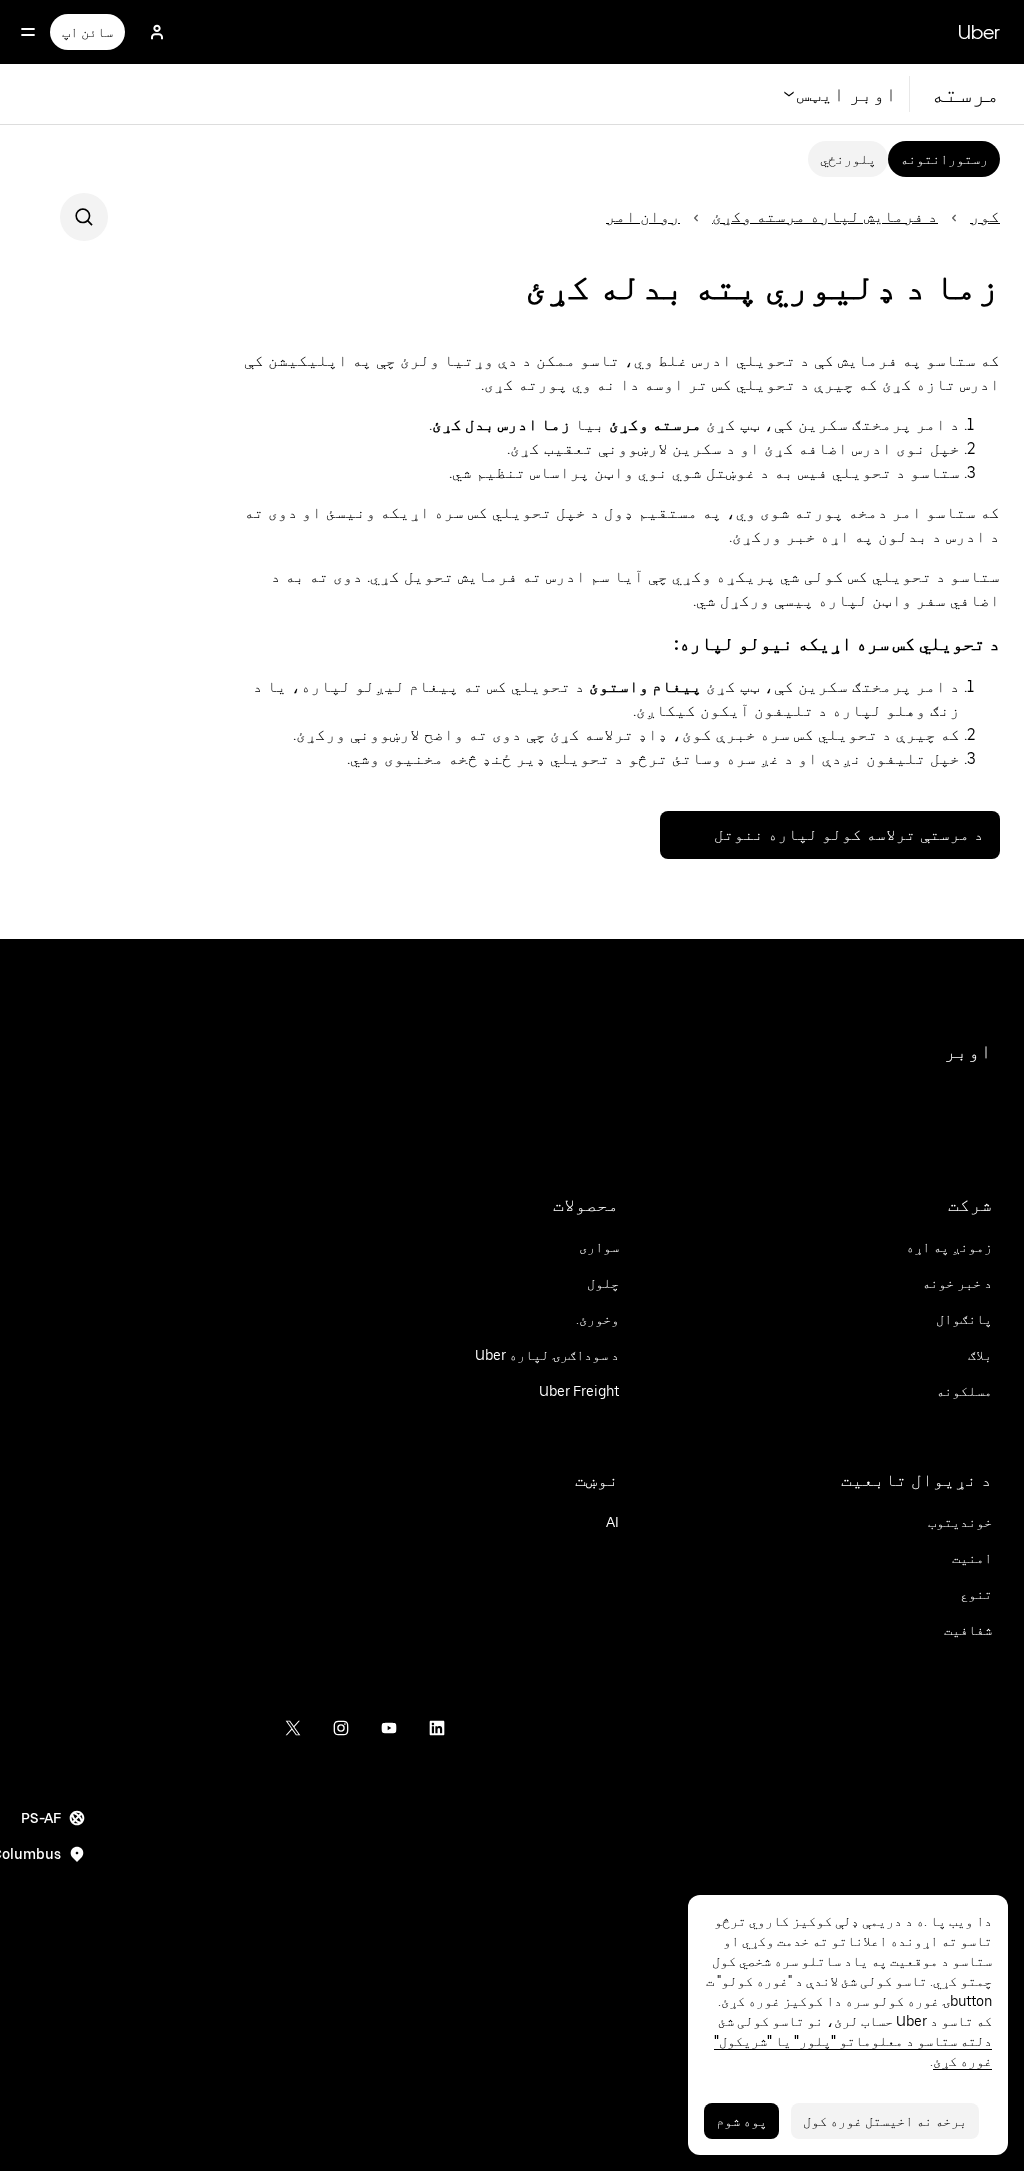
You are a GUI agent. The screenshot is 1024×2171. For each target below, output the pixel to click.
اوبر (968, 1051)
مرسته (965, 93)
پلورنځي (848, 159)
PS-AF (41, 1818)
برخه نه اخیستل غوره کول (885, 2121)
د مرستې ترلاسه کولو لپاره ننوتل (849, 834)
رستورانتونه (944, 159)
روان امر (643, 216)
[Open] (28, 32)
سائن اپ (87, 32)
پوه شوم (741, 2121)
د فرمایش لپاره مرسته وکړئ (825, 216)
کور (985, 216)
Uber (979, 32)
